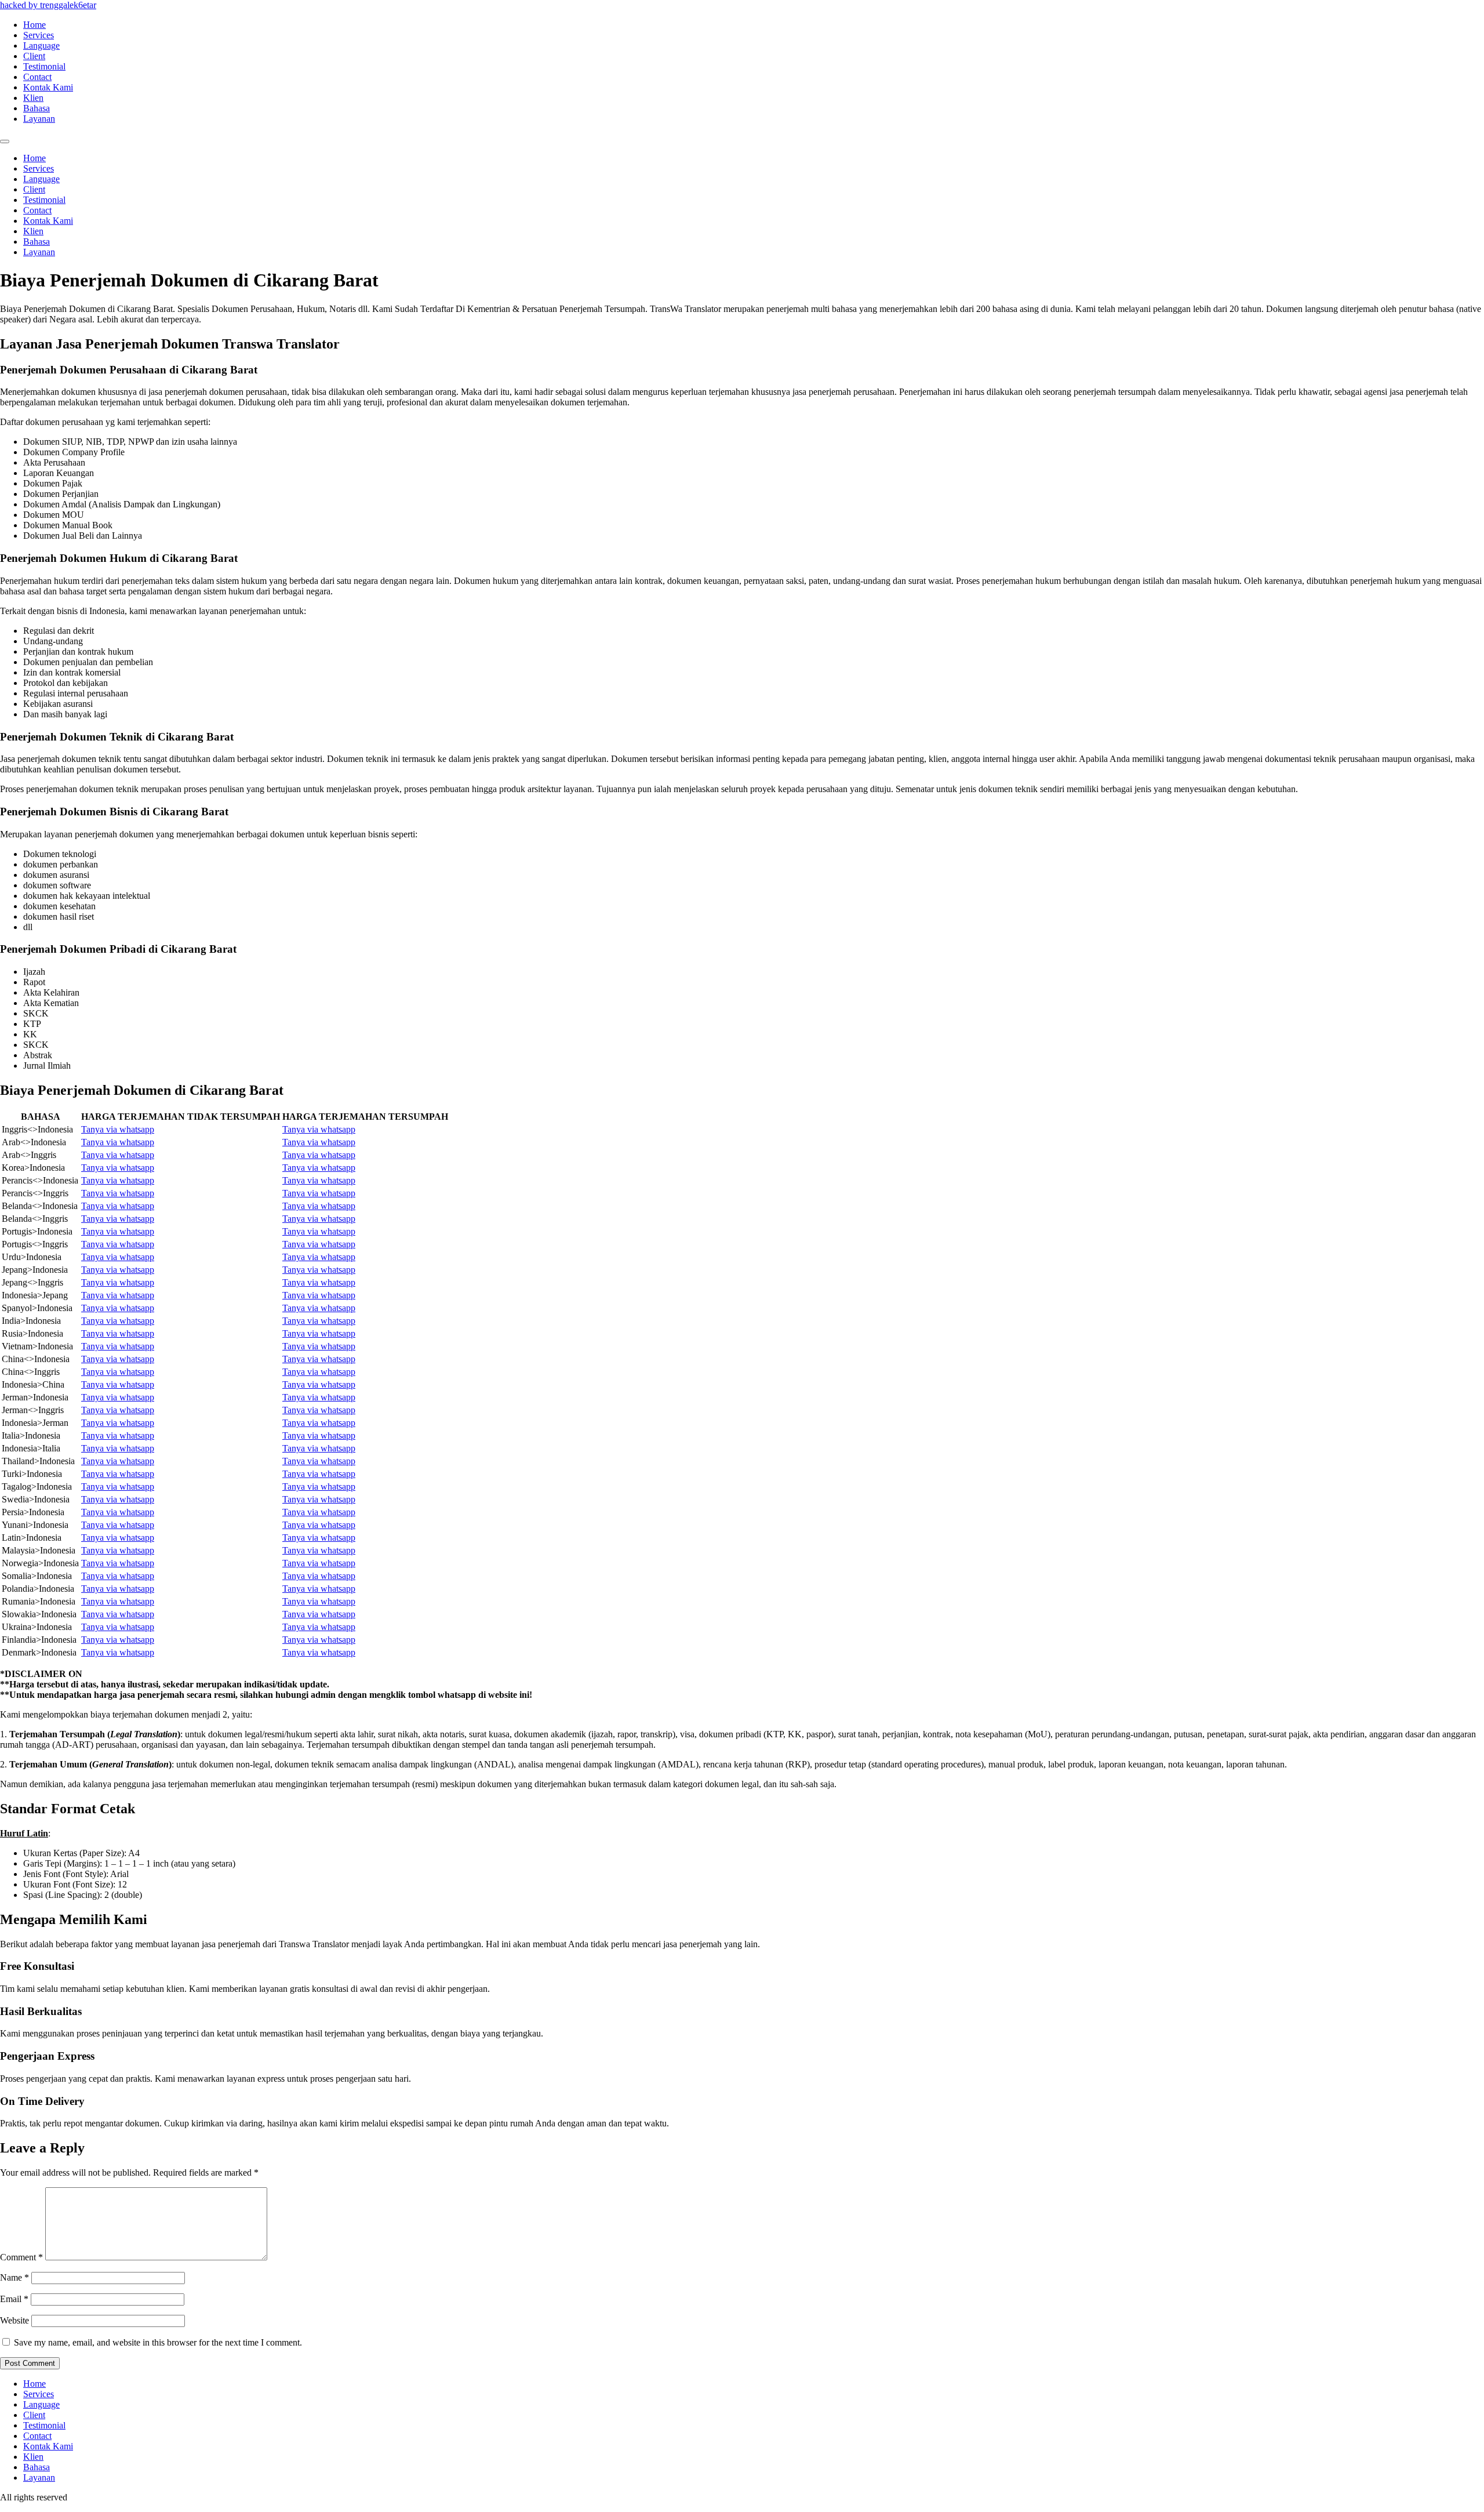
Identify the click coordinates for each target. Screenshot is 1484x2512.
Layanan (39, 119)
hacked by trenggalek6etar (48, 5)
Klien (33, 98)
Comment (21, 2257)
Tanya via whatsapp (118, 1129)
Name (14, 2277)
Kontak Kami (48, 87)
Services (39, 35)
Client (34, 56)
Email (14, 2299)
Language (41, 46)
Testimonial (44, 66)
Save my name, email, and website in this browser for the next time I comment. (158, 2342)
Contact (37, 77)
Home (34, 25)
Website (14, 2320)
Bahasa (37, 108)
